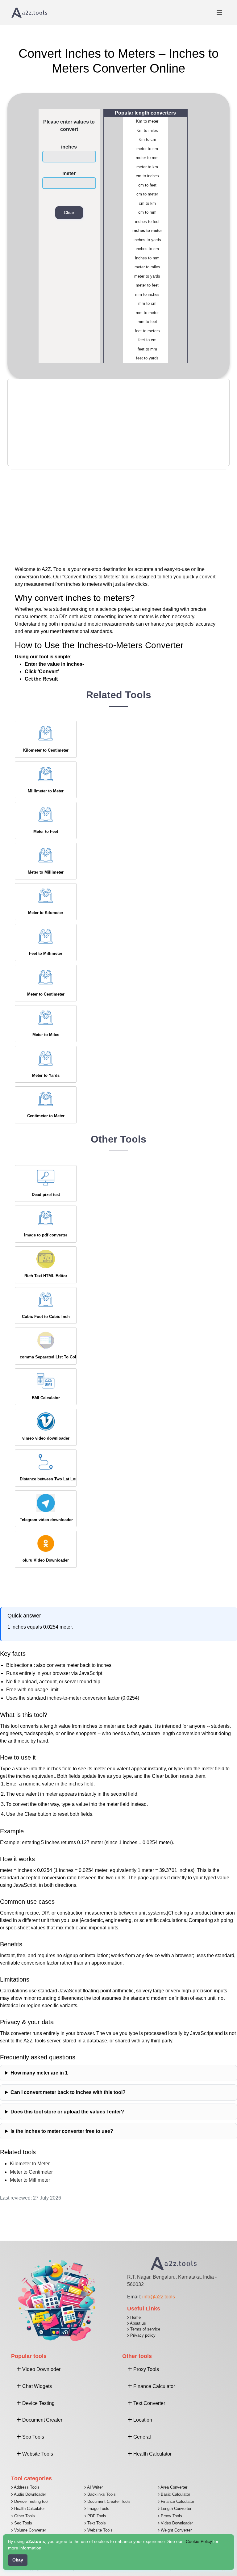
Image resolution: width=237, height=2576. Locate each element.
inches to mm (147, 258)
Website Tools (99, 2530)
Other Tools (24, 2516)
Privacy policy (142, 2335)
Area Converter (173, 2487)
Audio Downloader (29, 2494)
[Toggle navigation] (219, 13)
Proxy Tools (171, 2516)
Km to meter (147, 121)
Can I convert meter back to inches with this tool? (68, 2092)
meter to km (147, 167)
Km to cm (147, 139)
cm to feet (147, 185)
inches (69, 147)
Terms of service (145, 2329)
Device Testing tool (31, 2501)
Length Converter (175, 2509)
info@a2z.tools (159, 2297)
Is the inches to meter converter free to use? (62, 2131)
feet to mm (147, 349)
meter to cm (147, 149)
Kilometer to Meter (30, 2164)
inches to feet (147, 222)
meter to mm (147, 158)
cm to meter (147, 194)
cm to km (147, 203)
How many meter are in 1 (39, 2073)
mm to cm (147, 303)
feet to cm (147, 340)
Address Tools (26, 2487)
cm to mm (147, 212)
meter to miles (147, 267)
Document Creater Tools (108, 2501)
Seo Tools (23, 2523)
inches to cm (147, 249)
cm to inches (147, 176)
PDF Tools (96, 2516)
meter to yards (147, 276)
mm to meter (147, 313)
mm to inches (147, 294)
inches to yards (147, 240)
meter (69, 173)
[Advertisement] (118, 422)
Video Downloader (176, 2523)
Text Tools (96, 2523)
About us (137, 2323)
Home (135, 2317)
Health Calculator (29, 2509)
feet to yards (147, 358)
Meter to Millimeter (30, 2180)
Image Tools (98, 2509)
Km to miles (147, 130)
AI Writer (94, 2487)
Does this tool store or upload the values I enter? (67, 2112)
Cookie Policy (199, 2541)
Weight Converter (176, 2530)
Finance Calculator (177, 2501)
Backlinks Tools (101, 2494)
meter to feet (147, 285)
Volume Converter (29, 2530)
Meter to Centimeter (31, 2172)
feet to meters (147, 331)
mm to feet (147, 322)
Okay (18, 2560)
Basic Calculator (175, 2494)
